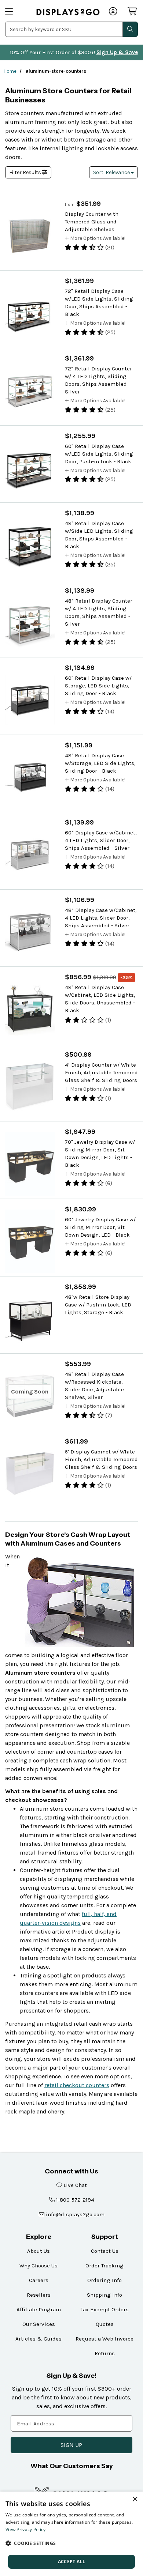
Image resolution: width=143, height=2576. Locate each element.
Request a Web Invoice (104, 2339)
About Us (38, 2251)
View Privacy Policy (26, 2529)
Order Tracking (104, 2266)
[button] (71, 2543)
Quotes (105, 2324)
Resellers (39, 2295)
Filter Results (26, 172)
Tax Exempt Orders (105, 2309)
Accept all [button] (72, 2562)
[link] (68, 12)
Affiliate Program (39, 2309)
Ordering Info (104, 2280)
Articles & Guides (38, 2339)
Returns (105, 2353)
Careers (39, 2280)
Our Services (39, 2324)
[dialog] (71, 2534)
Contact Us (105, 2251)
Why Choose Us (38, 2266)
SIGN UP (71, 2445)
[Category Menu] (16, 12)
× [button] (135, 2499)
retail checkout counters (77, 2085)
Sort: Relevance (112, 172)
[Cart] (133, 11)
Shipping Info (104, 2295)
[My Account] (113, 12)
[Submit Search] (130, 29)
